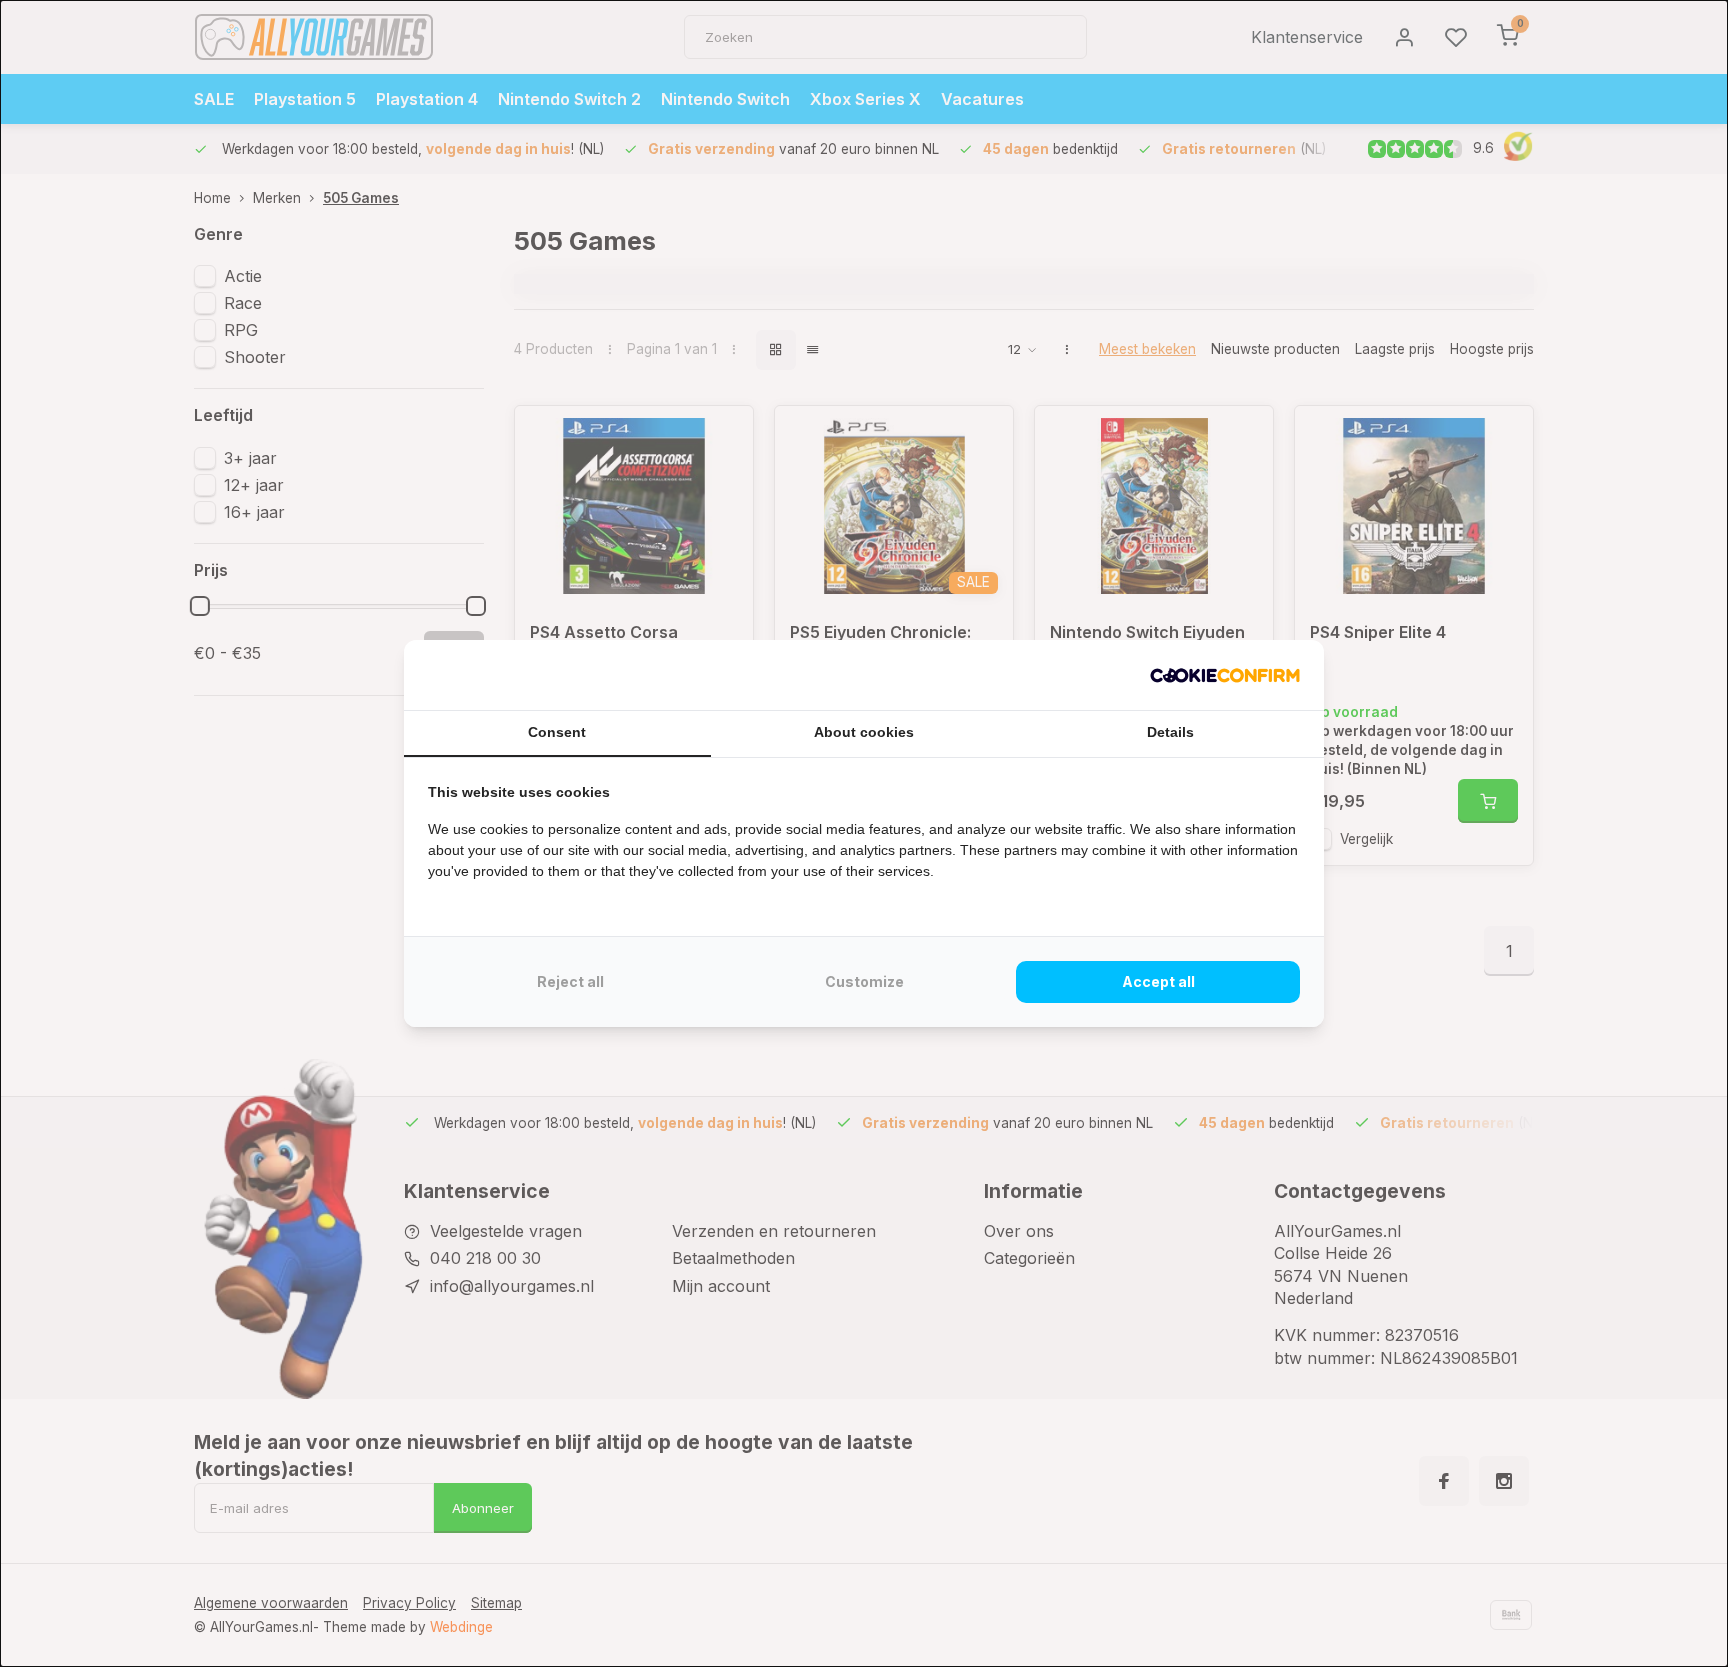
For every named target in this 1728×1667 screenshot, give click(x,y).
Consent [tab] (557, 732)
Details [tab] (1170, 732)
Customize (864, 981)
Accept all (1158, 981)
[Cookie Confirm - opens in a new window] (1225, 675)
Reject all (570, 981)
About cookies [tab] (864, 732)
